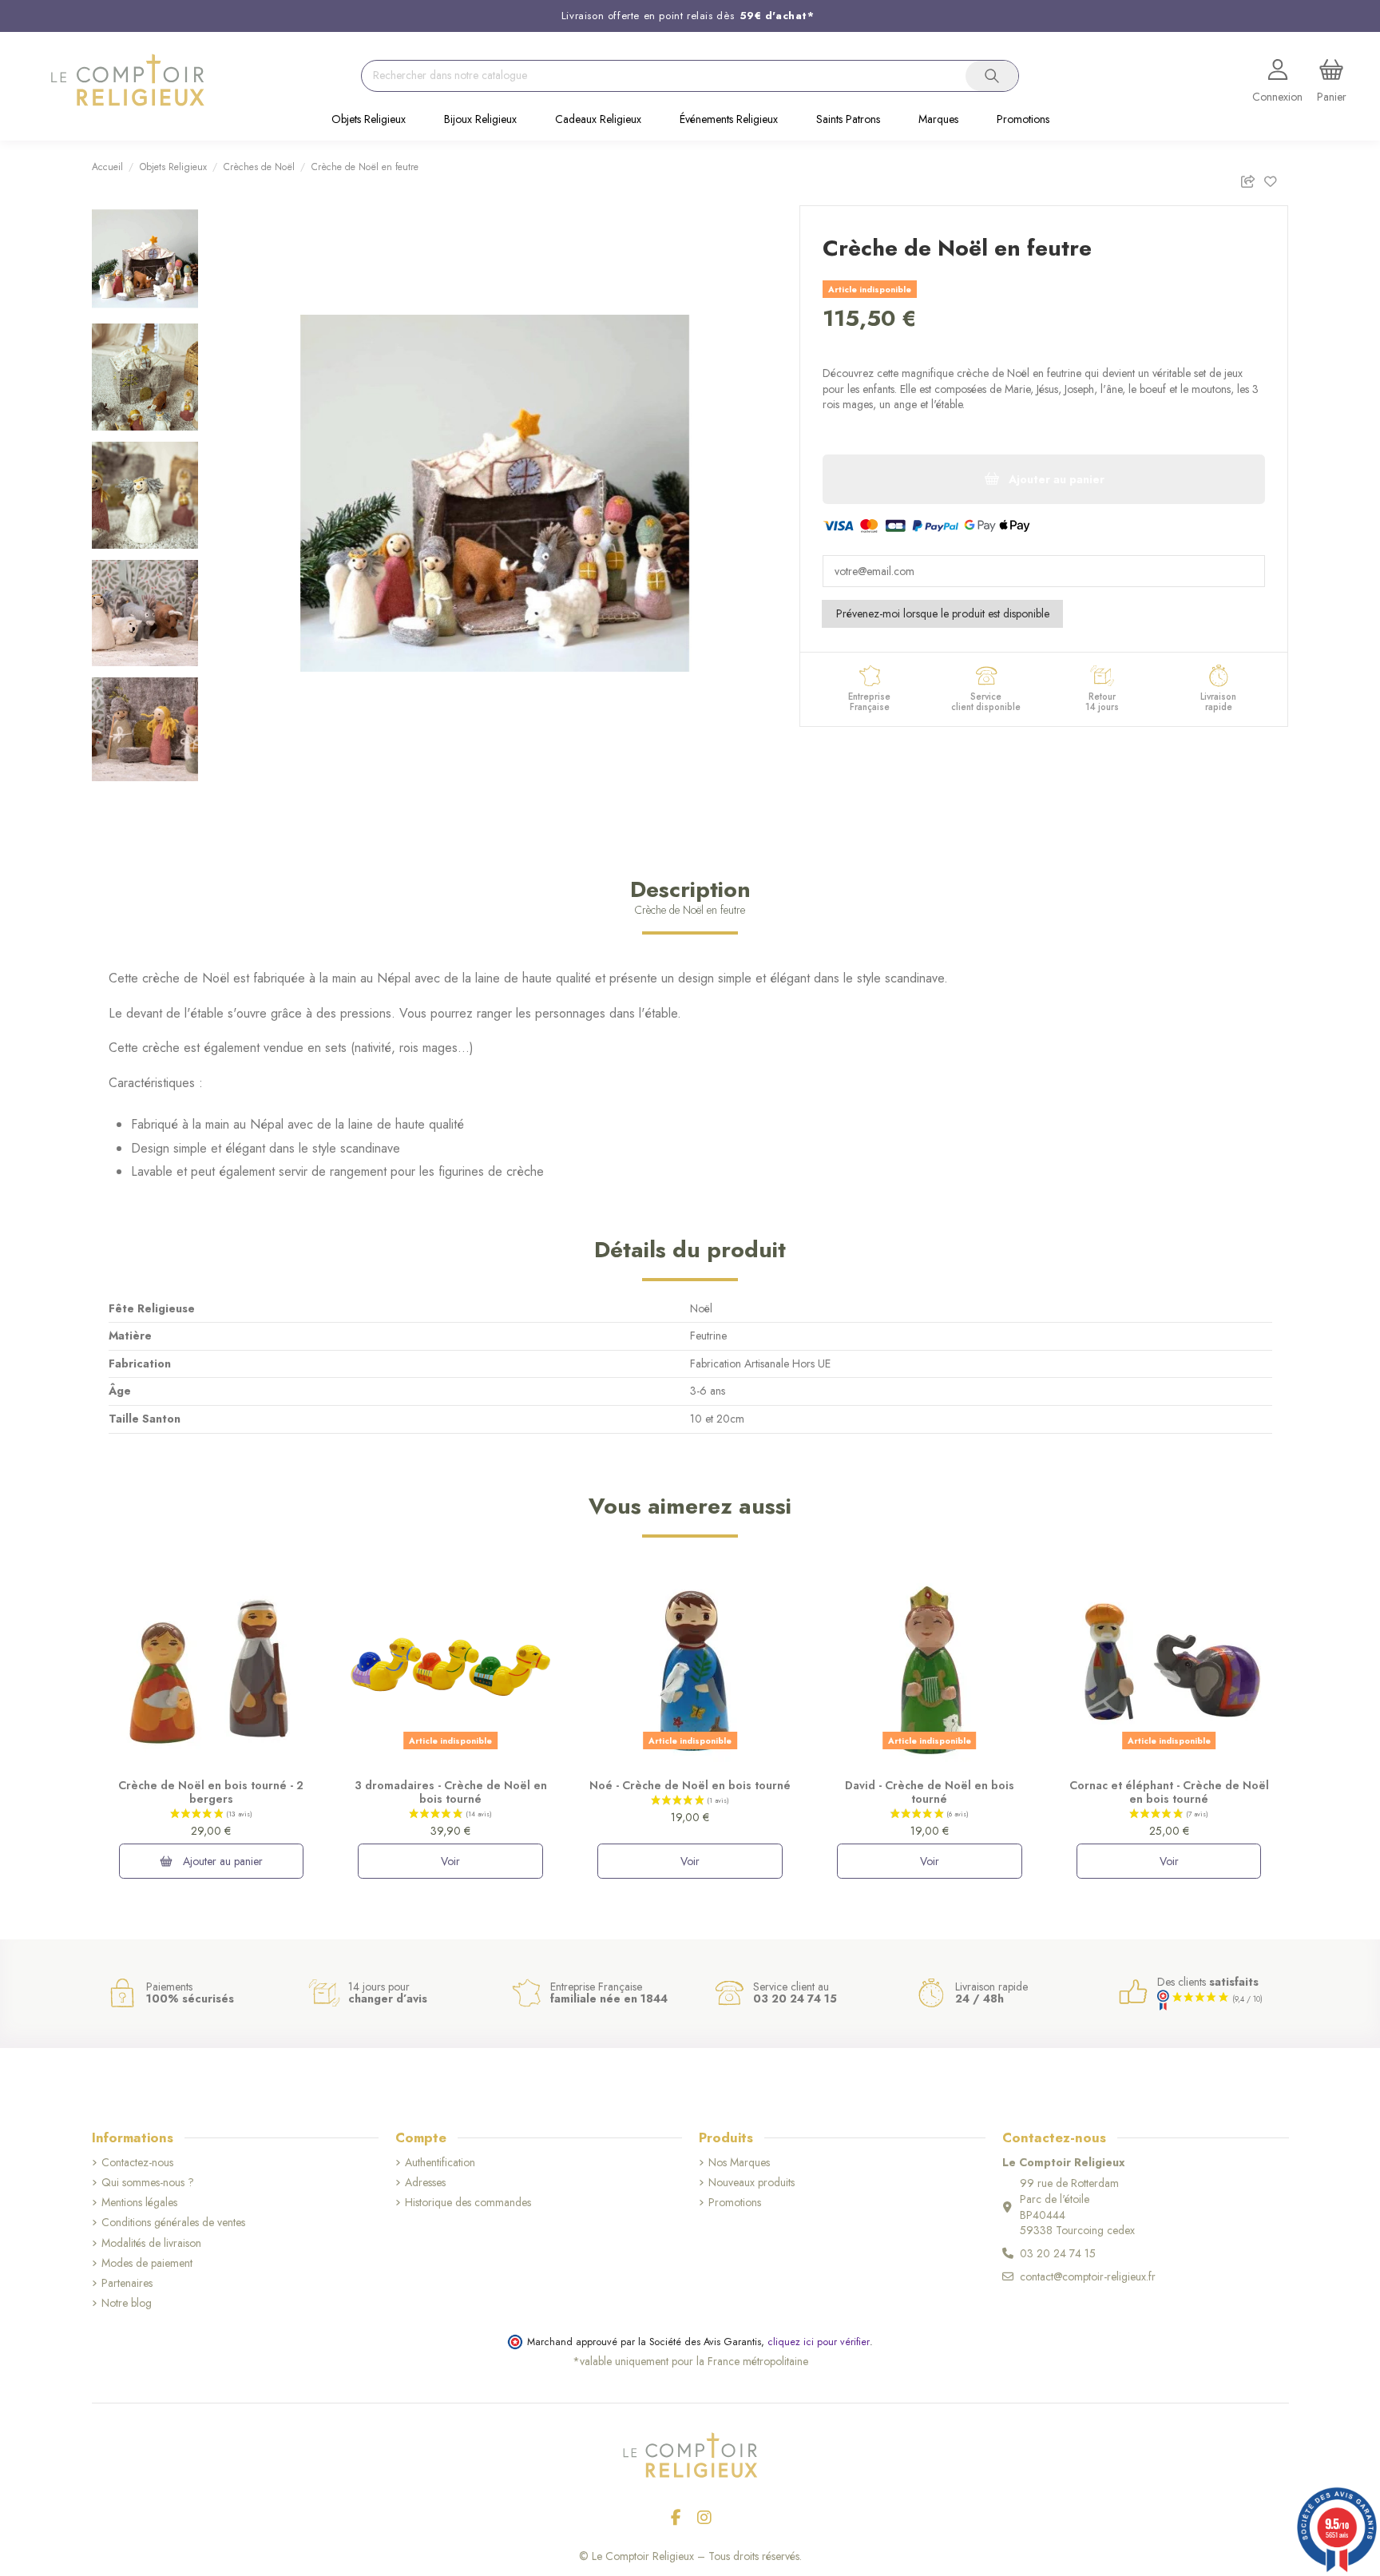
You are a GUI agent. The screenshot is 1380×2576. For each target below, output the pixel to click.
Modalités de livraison (151, 2243)
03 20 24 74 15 (1058, 2253)
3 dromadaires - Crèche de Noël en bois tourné (451, 1792)
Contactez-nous (137, 2163)
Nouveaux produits (751, 2183)
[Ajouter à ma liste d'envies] (1276, 179)
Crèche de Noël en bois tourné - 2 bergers (211, 1792)
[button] (369, 121)
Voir (450, 1861)
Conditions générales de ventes (173, 2223)
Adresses (425, 2183)
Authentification (440, 2163)
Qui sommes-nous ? (148, 2183)
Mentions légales (139, 2203)
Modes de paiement (147, 2263)
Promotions (735, 2203)
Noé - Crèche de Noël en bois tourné (690, 1785)
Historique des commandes (468, 2203)
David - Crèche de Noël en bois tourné (930, 1792)
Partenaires (127, 2283)
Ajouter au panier (221, 1861)
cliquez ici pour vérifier (819, 2342)
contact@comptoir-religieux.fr (1088, 2276)
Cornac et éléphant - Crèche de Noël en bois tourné (1169, 1792)
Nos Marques (739, 2163)
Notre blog (127, 2303)
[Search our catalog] (992, 76)
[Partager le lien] (1252, 179)
